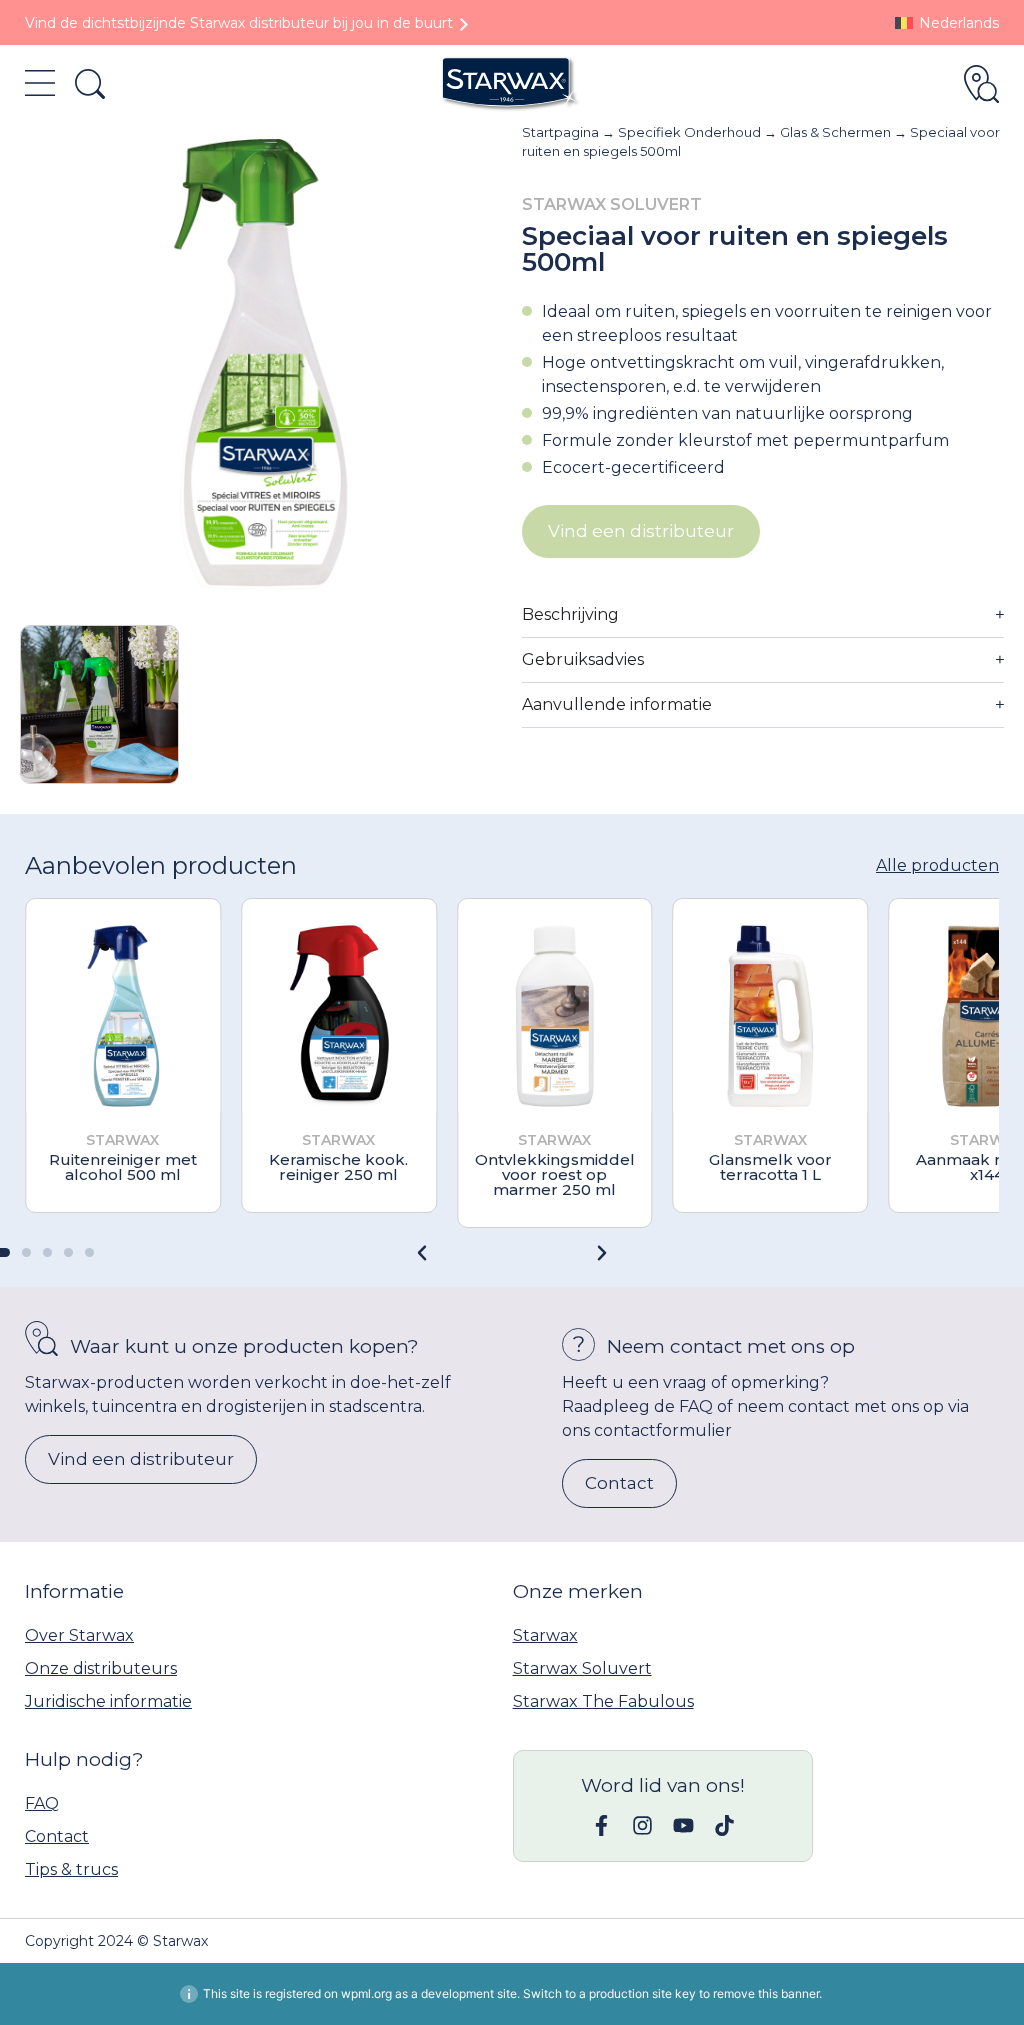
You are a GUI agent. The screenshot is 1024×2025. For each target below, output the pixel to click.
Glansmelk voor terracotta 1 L (770, 1167)
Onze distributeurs (101, 1668)
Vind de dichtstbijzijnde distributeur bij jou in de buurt (239, 23)
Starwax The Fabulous (603, 1701)
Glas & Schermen (835, 132)
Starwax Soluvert (582, 1668)
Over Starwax (79, 1635)
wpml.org (366, 1993)
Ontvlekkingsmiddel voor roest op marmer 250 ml (555, 1174)
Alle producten (937, 865)
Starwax (545, 1635)
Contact (57, 1836)
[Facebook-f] (601, 1825)
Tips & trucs (71, 1869)
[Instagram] (642, 1825)
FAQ (42, 1803)
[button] (602, 1253)
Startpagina (560, 132)
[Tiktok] (724, 1825)
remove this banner (766, 1993)
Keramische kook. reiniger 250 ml (338, 1167)
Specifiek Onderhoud (689, 132)
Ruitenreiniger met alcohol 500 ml (123, 1167)
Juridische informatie (108, 1701)
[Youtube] (683, 1825)
